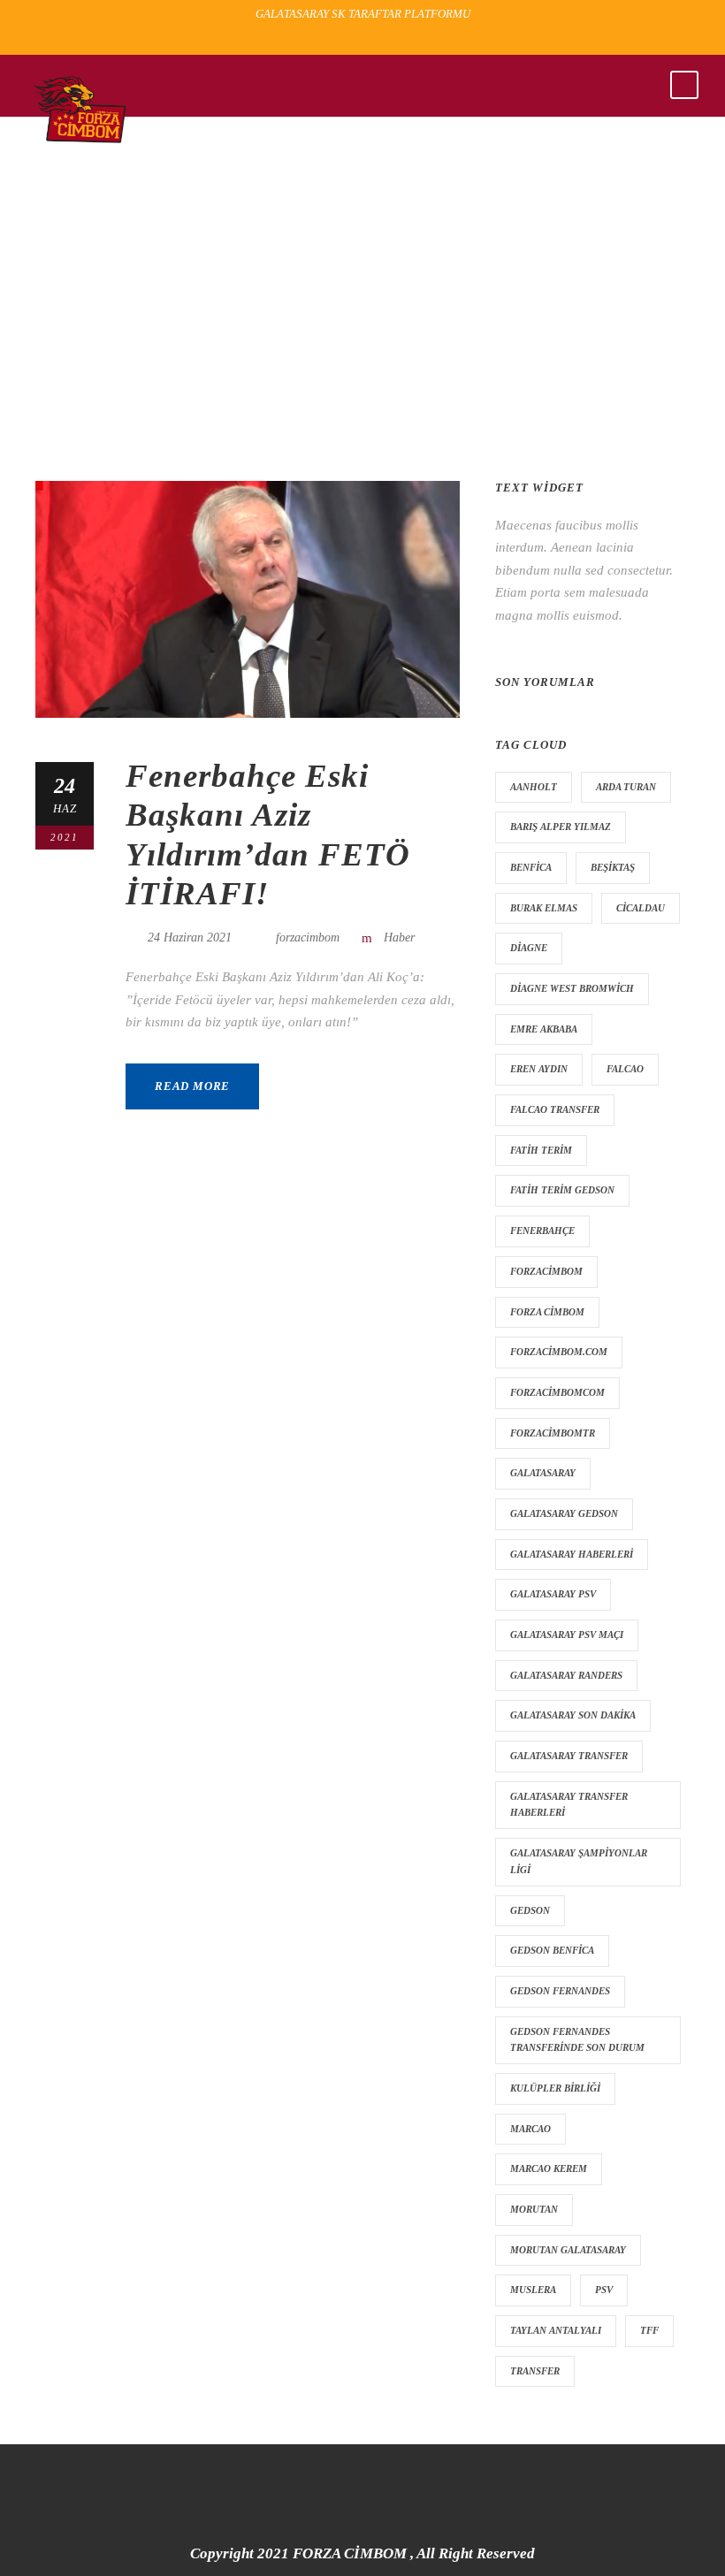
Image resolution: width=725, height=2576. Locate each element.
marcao (530, 2129)
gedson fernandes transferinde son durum (577, 2040)
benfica (531, 867)
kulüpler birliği (555, 2088)
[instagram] (396, 40)
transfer (535, 2371)
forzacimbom (308, 937)
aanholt (534, 787)
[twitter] (365, 40)
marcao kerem (549, 2168)
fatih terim (541, 1150)
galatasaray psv (553, 1594)
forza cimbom (547, 1312)
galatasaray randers (566, 1675)
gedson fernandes (560, 1991)
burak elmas (544, 908)
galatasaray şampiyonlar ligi (579, 1861)
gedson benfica (552, 1950)
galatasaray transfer (569, 1756)
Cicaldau (641, 908)
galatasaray (543, 1473)
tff (649, 2330)
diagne (529, 948)
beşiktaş (613, 867)
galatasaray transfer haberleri (569, 1805)
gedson (530, 1910)
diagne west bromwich (572, 988)
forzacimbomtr (553, 1433)
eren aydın (539, 1069)
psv (604, 2290)
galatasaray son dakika (573, 1715)
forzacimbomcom (557, 1392)
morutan (534, 2209)
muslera (533, 2290)
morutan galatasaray (568, 2250)
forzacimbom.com (559, 1352)
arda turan (626, 787)
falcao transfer (555, 1109)
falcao (625, 1069)
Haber (399, 937)
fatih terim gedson (562, 1190)
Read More (192, 1086)
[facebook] (334, 40)
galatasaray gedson (564, 1513)
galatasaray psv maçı (567, 1635)
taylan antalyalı (556, 2330)
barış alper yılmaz (561, 827)
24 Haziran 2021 (190, 937)
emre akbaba (544, 1029)
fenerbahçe (542, 1231)
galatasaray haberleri (572, 1554)
